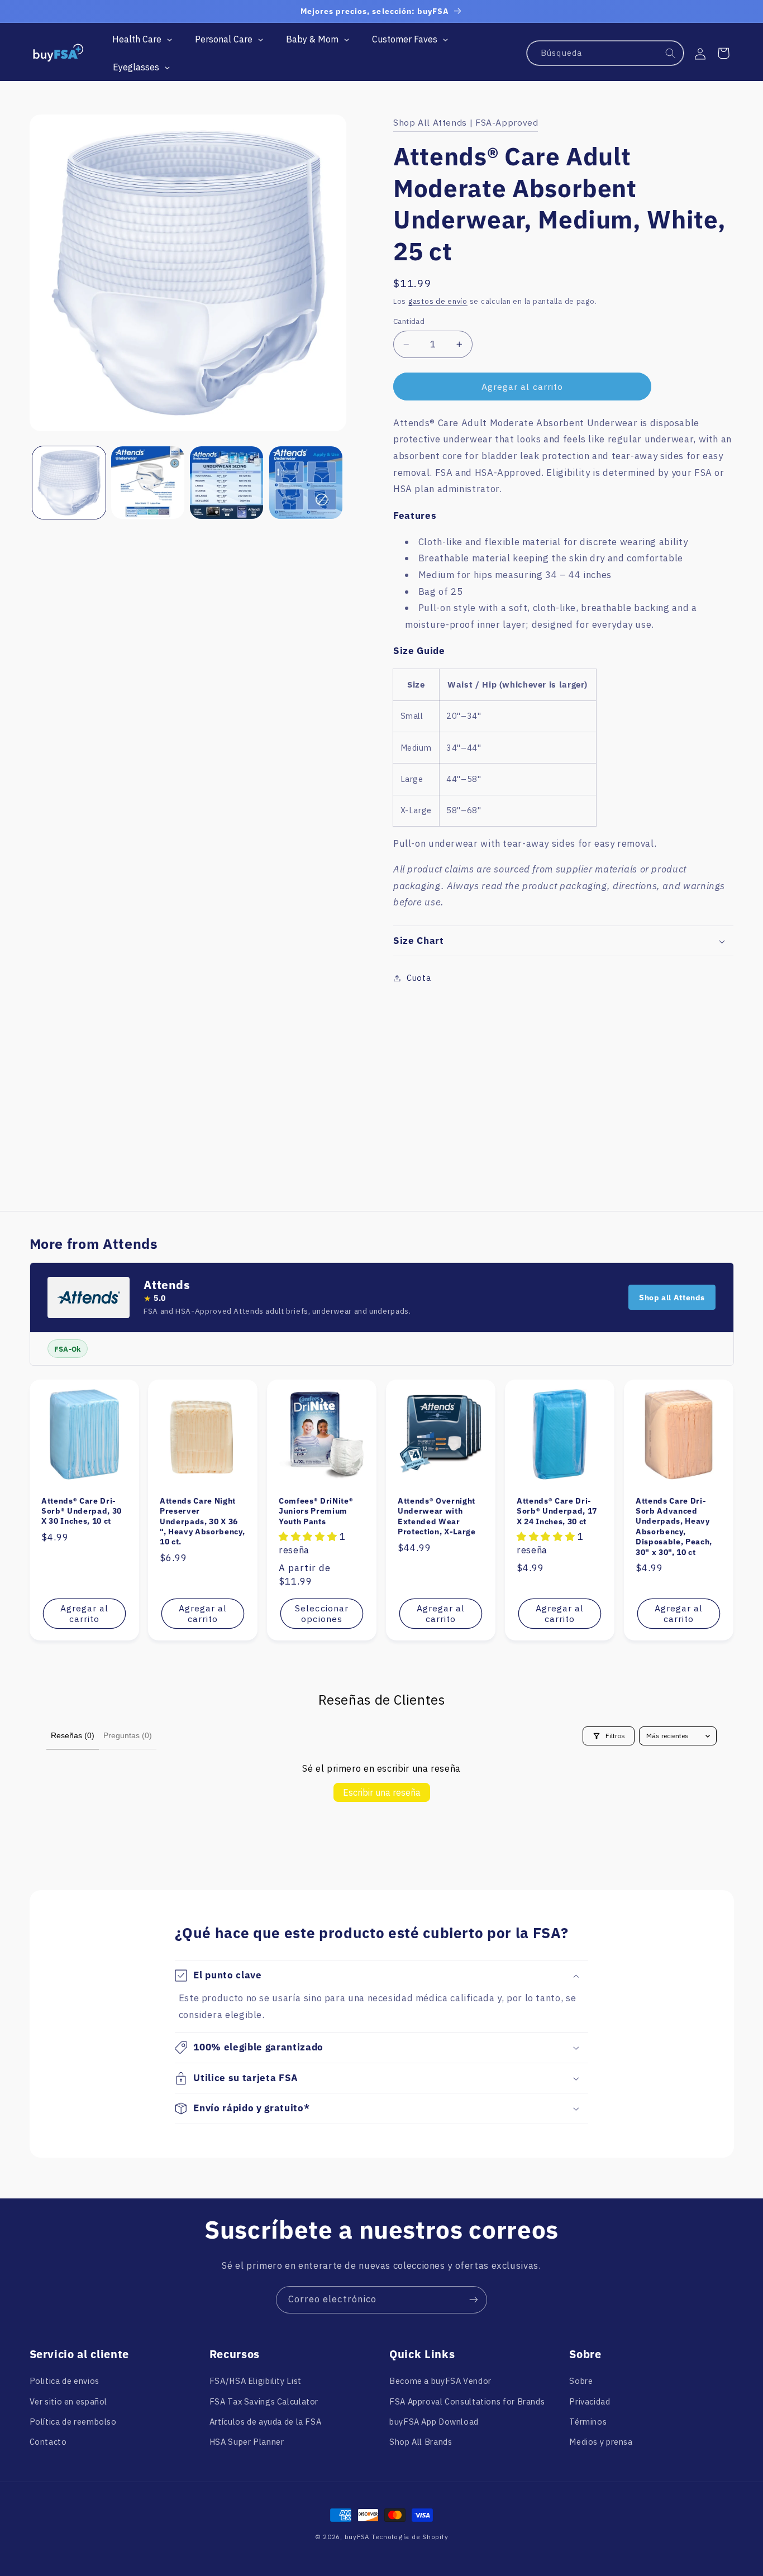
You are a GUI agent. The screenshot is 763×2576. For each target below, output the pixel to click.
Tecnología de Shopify (410, 2537)
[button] (723, 53)
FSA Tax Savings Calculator (264, 2401)
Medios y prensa (601, 2442)
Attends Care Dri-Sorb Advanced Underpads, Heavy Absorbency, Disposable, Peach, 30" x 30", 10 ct (674, 1526)
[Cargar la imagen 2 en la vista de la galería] (148, 483)
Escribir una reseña (382, 1792)
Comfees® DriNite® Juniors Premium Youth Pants (316, 1511)
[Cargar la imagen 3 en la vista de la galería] (226, 483)
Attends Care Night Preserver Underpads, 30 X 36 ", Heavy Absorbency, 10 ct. (202, 1521)
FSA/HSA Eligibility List (256, 2381)
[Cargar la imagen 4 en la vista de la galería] (306, 483)
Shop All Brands (421, 2442)
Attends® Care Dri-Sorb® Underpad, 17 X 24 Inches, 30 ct (557, 1511)
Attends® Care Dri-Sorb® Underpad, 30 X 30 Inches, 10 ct (82, 1511)
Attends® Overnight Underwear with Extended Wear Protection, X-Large (437, 1516)
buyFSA (357, 2537)
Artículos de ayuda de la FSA (266, 2422)
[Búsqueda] (671, 54)
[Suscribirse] (474, 2300)
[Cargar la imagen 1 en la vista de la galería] (69, 483)
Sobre (581, 2381)
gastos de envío (438, 301)
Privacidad (590, 2401)
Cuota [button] (419, 978)
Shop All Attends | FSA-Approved (466, 122)
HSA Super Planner (247, 2442)
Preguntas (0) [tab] (128, 1735)
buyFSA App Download (434, 2422)
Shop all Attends (672, 1297)
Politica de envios (65, 2381)
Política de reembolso (73, 2422)
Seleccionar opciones (322, 1613)
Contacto (48, 2442)
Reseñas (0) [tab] (73, 1735)
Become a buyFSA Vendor (440, 2381)
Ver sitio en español (69, 2401)
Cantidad (409, 322)
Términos (588, 2422)
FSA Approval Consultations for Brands (467, 2401)
